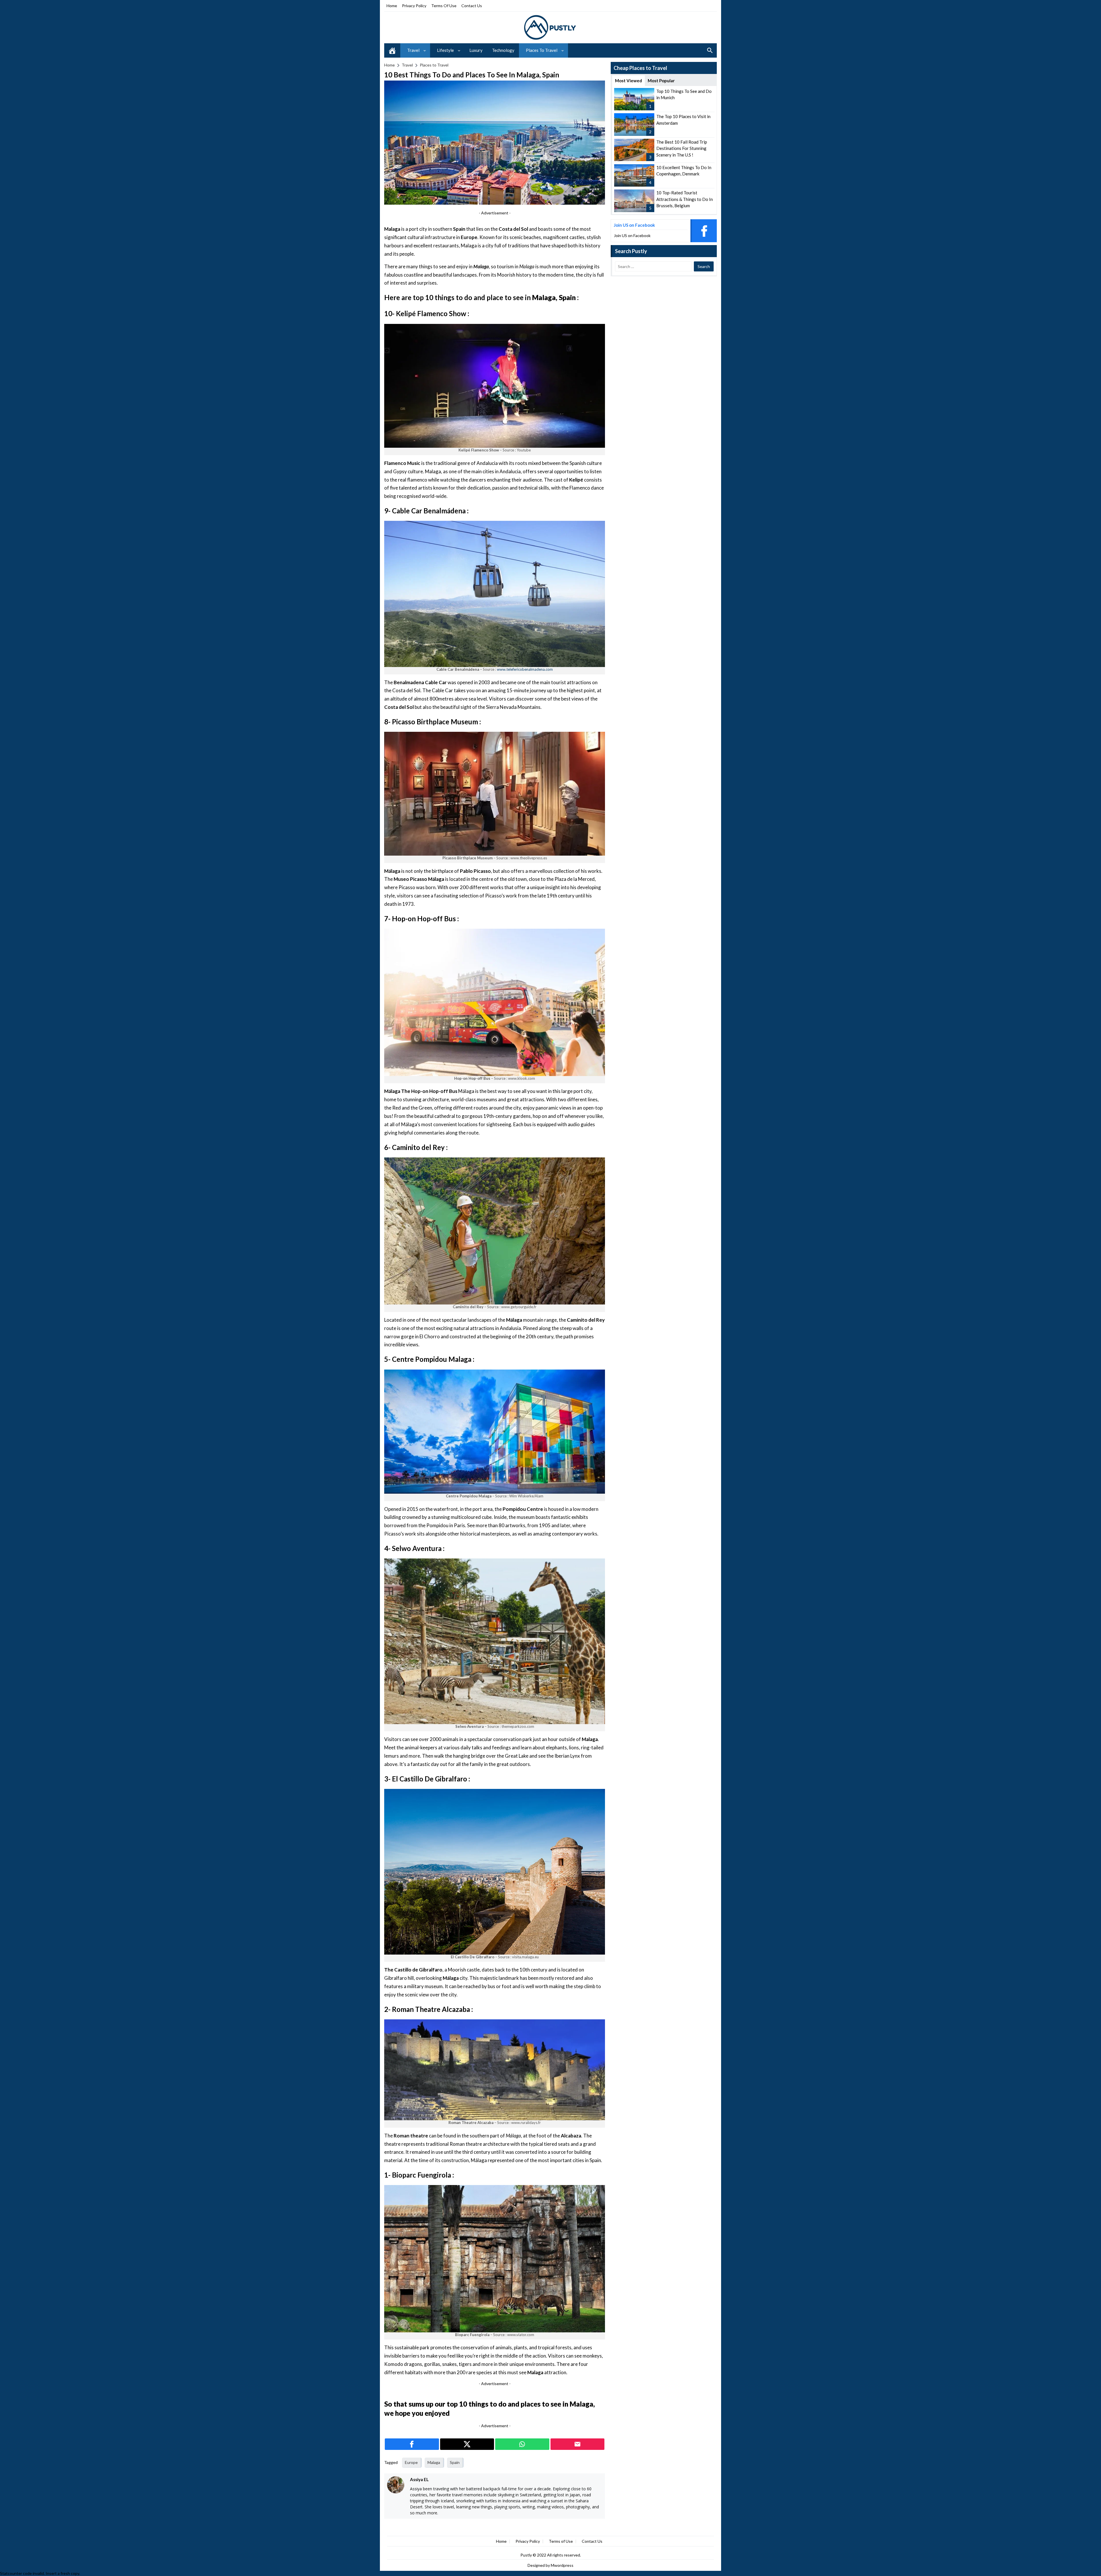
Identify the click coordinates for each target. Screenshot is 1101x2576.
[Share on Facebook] (412, 2444)
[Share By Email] (578, 2444)
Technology (503, 50)
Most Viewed (628, 81)
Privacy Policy (414, 6)
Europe (411, 2462)
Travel (413, 50)
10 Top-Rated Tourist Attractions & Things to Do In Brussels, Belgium (685, 199)
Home (392, 6)
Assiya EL (419, 2479)
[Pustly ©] (550, 27)
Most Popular (661, 81)
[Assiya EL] (396, 2485)
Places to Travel (542, 50)
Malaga (434, 2462)
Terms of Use (444, 6)
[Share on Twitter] (467, 2444)
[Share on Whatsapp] (522, 2444)
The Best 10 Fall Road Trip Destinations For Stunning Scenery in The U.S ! (682, 148)
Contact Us (472, 6)
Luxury (476, 50)
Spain (455, 2462)
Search (710, 50)
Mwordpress (562, 2565)
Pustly (527, 2555)
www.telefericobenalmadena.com (525, 669)
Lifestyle (445, 50)
